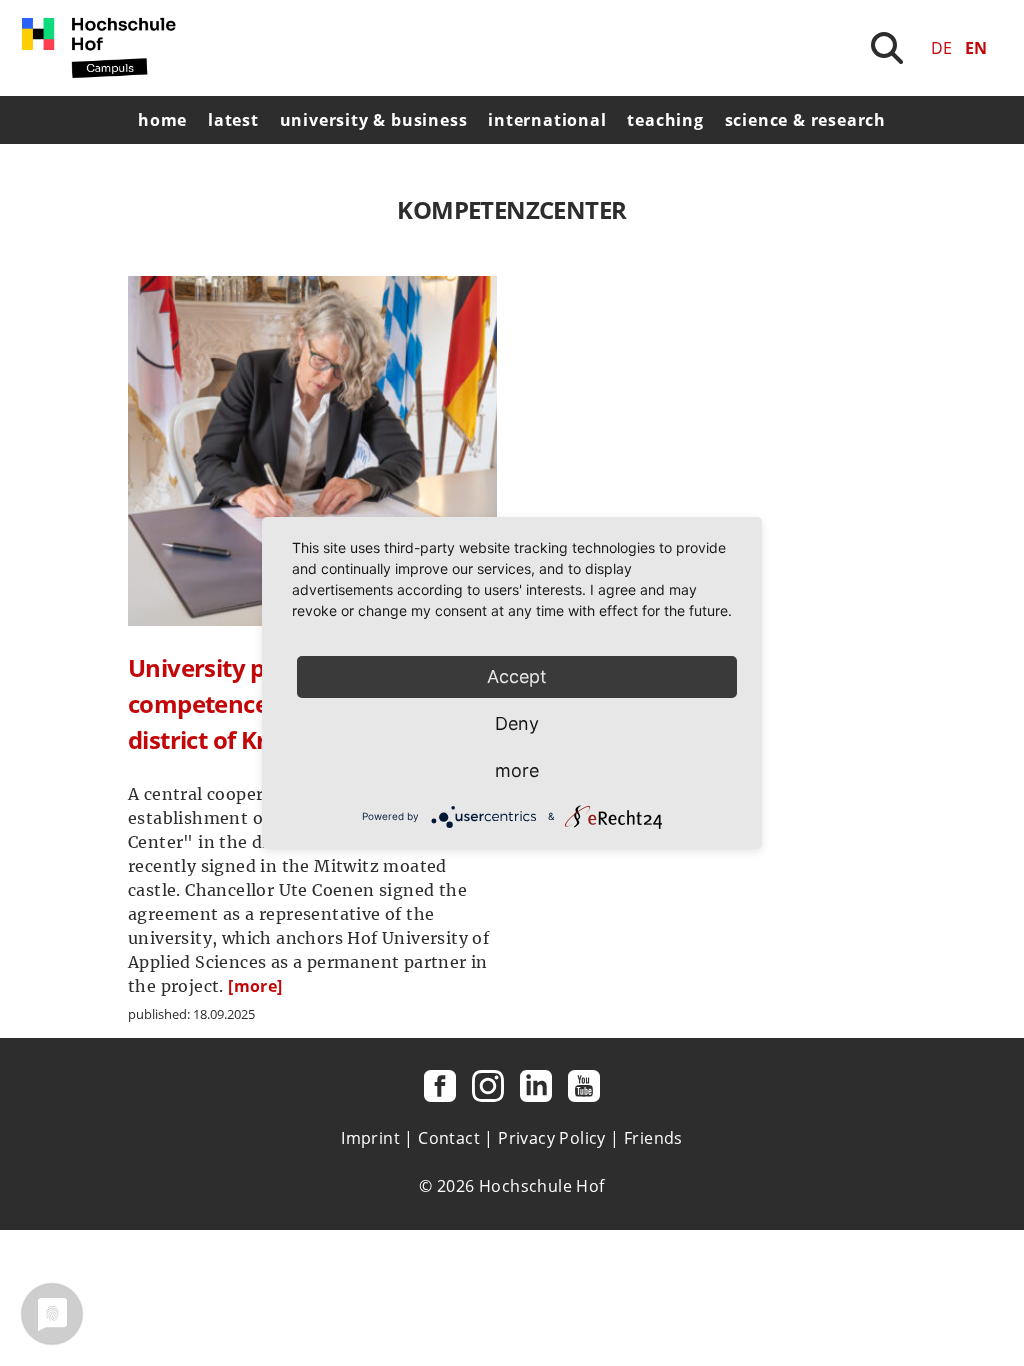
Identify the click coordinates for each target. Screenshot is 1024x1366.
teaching (665, 120)
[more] (255, 986)
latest (233, 120)
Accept (517, 676)
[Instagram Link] (488, 1086)
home (162, 120)
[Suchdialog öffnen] (887, 48)
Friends (653, 1138)
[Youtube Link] (584, 1086)
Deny (517, 723)
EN (976, 48)
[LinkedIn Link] (536, 1086)
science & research (805, 120)
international (547, 120)
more (517, 770)
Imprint (370, 1138)
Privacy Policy (552, 1138)
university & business (374, 120)
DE (941, 48)
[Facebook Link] (440, 1086)
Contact (449, 1138)
